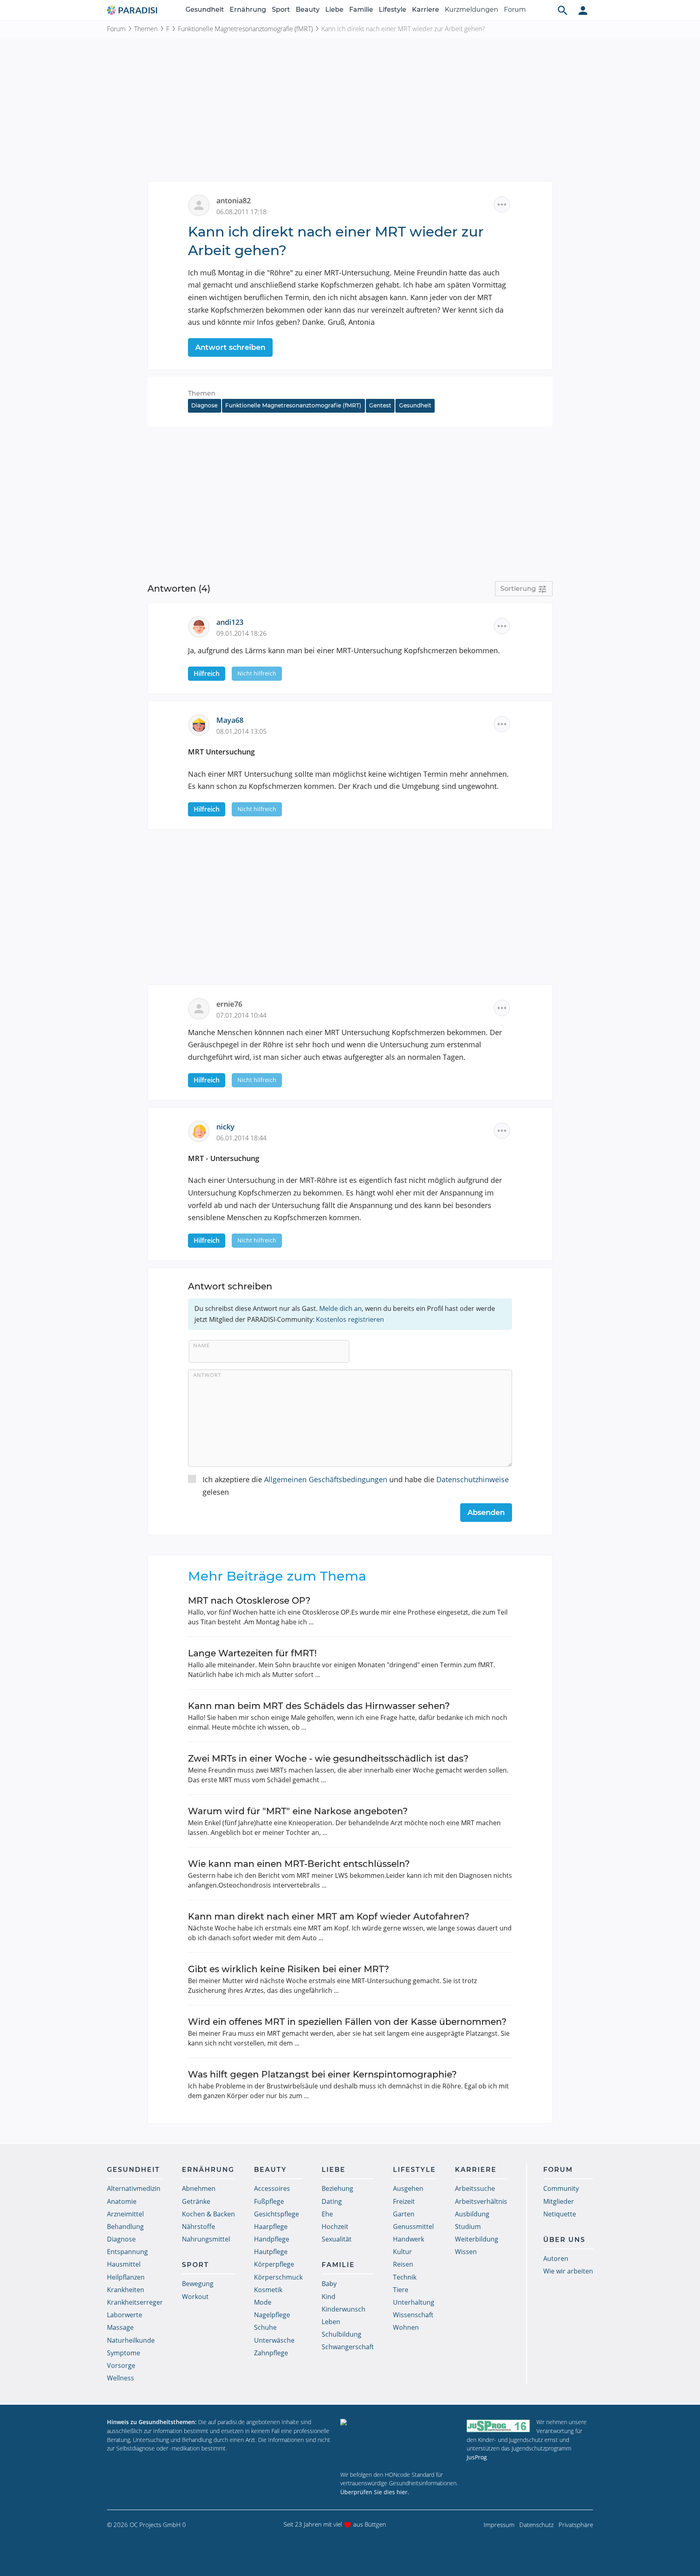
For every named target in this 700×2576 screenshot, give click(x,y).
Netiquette (560, 2214)
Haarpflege (271, 2227)
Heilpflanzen (126, 2277)
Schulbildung (341, 2334)
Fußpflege (269, 2201)
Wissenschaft (413, 2315)
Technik (405, 2277)
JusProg (477, 2457)
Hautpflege (271, 2252)
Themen (146, 29)
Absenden (486, 1513)
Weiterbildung (477, 2239)
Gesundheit (205, 10)
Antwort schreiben (230, 347)
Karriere (426, 10)
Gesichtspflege (276, 2214)
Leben (331, 2322)
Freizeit (404, 2201)
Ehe (327, 2214)
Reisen (403, 2264)
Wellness (121, 2378)
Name (202, 1345)
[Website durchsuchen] (563, 10)
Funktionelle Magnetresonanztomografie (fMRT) (245, 29)
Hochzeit (335, 2227)
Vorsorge (121, 2365)
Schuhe (265, 2327)
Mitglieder (559, 2201)
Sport (281, 10)
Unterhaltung (414, 2302)
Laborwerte (125, 2315)
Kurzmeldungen (472, 10)
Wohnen (406, 2327)
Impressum (499, 2525)
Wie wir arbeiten (568, 2271)
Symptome (124, 2353)
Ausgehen (408, 2188)
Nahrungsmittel (206, 2239)
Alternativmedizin (134, 2188)
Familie (361, 10)
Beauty (308, 10)
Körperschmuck (278, 2277)
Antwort (207, 1375)
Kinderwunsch (344, 2309)
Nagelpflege (272, 2315)
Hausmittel (124, 2264)
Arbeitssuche (475, 2188)
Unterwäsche (274, 2340)
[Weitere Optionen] (502, 205)
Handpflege (272, 2239)
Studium (468, 2227)
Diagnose (204, 405)
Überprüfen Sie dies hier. (375, 2492)
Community (561, 2188)
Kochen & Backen (208, 2214)
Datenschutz (537, 2525)
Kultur (402, 2252)
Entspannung (127, 2252)
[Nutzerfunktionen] (583, 10)
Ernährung (248, 10)
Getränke (196, 2201)
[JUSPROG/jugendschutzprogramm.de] (498, 2426)
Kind (329, 2297)
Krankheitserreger (135, 2302)
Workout (195, 2297)
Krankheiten (126, 2290)
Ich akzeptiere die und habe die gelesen (356, 1486)
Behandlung (125, 2227)
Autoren (556, 2259)
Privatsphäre (576, 2525)
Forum (515, 10)
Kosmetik (268, 2290)
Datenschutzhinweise (473, 1479)
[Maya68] (202, 724)
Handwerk (409, 2239)
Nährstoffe (198, 2227)
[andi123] (202, 626)
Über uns (564, 2240)
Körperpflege (274, 2264)
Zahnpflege (271, 2353)
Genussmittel (413, 2227)
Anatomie (122, 2201)
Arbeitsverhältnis (481, 2201)
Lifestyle (393, 10)
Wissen (466, 2252)
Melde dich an (340, 1308)
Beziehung (337, 2188)
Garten (404, 2214)
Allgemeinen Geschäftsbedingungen (326, 1479)
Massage (120, 2327)
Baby (329, 2284)
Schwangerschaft (348, 2347)
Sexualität (337, 2239)
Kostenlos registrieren (350, 1319)
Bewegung (198, 2284)
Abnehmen (199, 2188)
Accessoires (272, 2188)
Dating (332, 2201)
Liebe (334, 10)
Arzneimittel (125, 2214)
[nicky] (202, 1131)
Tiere (401, 2290)
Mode (263, 2302)
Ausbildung (472, 2214)
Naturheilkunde (131, 2340)
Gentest (380, 405)
